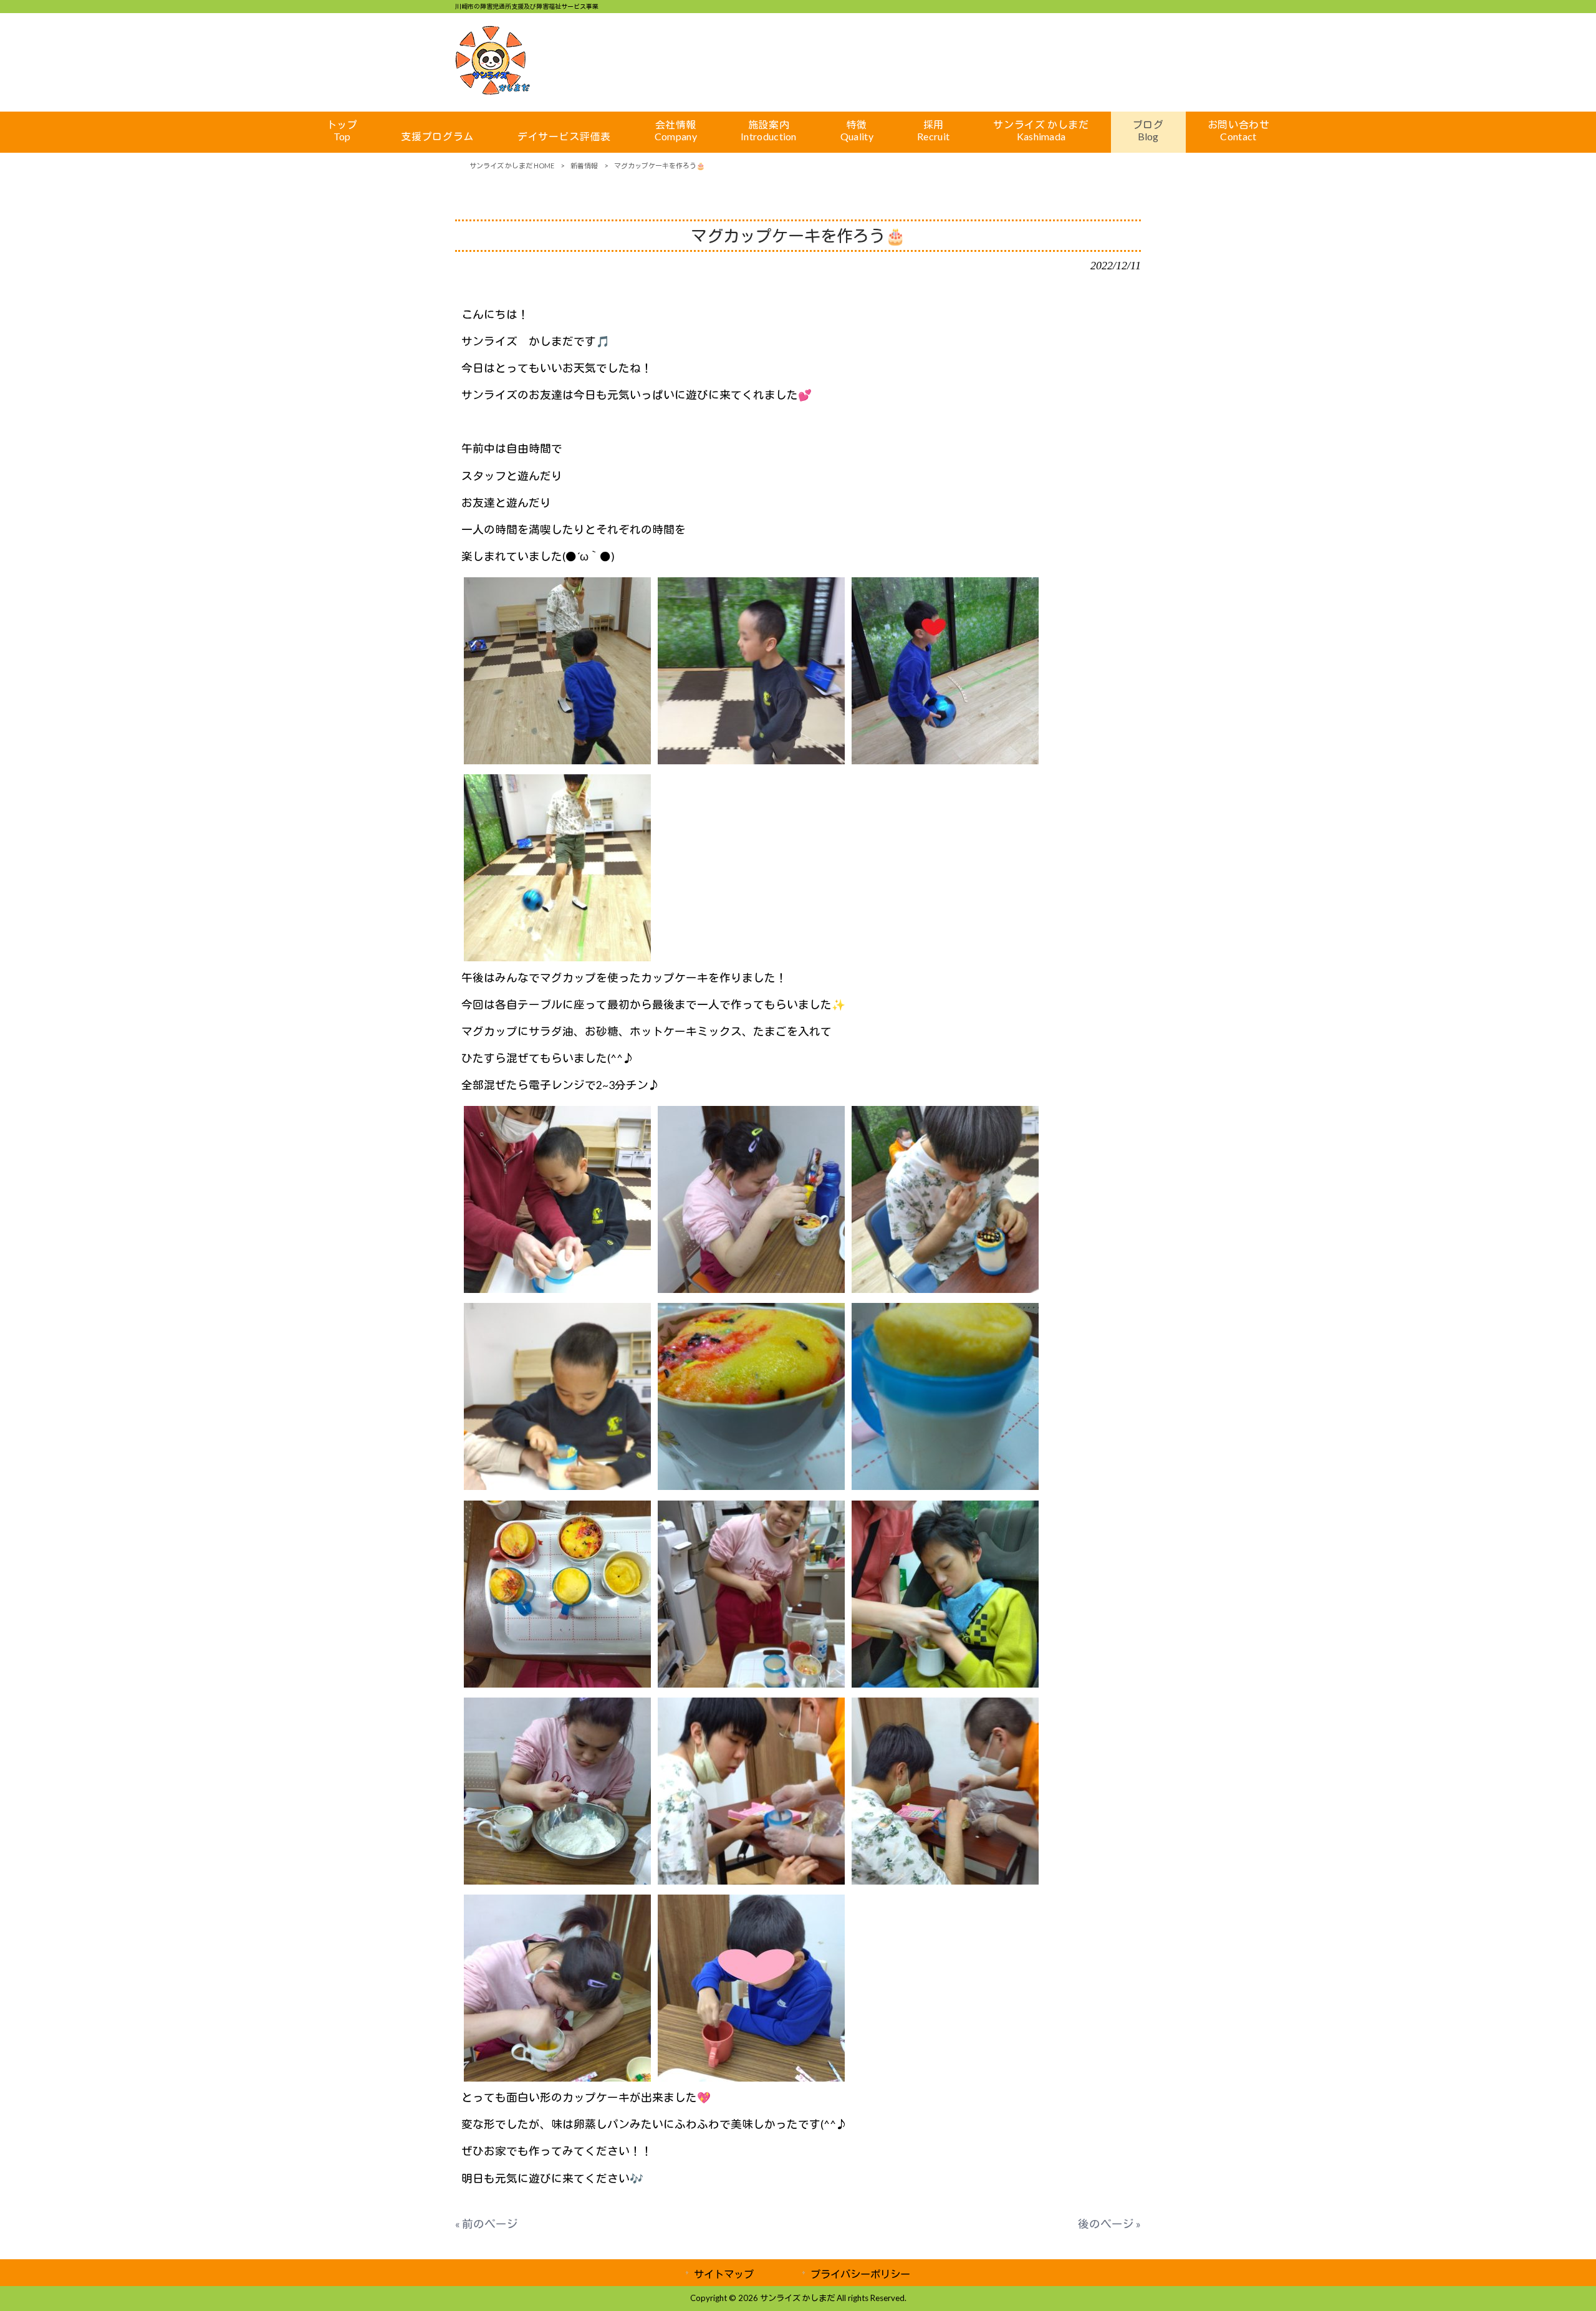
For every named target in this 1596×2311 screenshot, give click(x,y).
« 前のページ (487, 2224)
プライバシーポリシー (860, 2274)
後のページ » (1109, 2224)
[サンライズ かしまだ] (493, 91)
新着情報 (584, 166)
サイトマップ (724, 2274)
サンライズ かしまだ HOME (512, 166)
